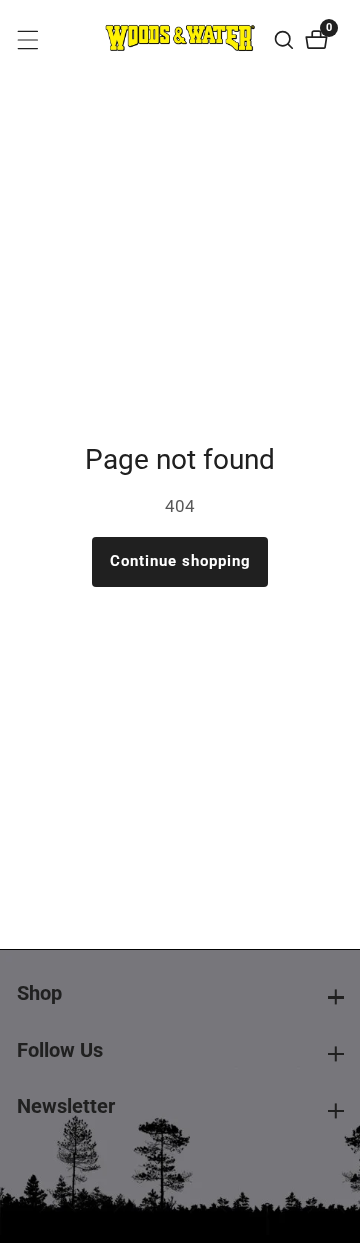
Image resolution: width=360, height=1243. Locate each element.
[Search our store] (286, 40)
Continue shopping (180, 561)
